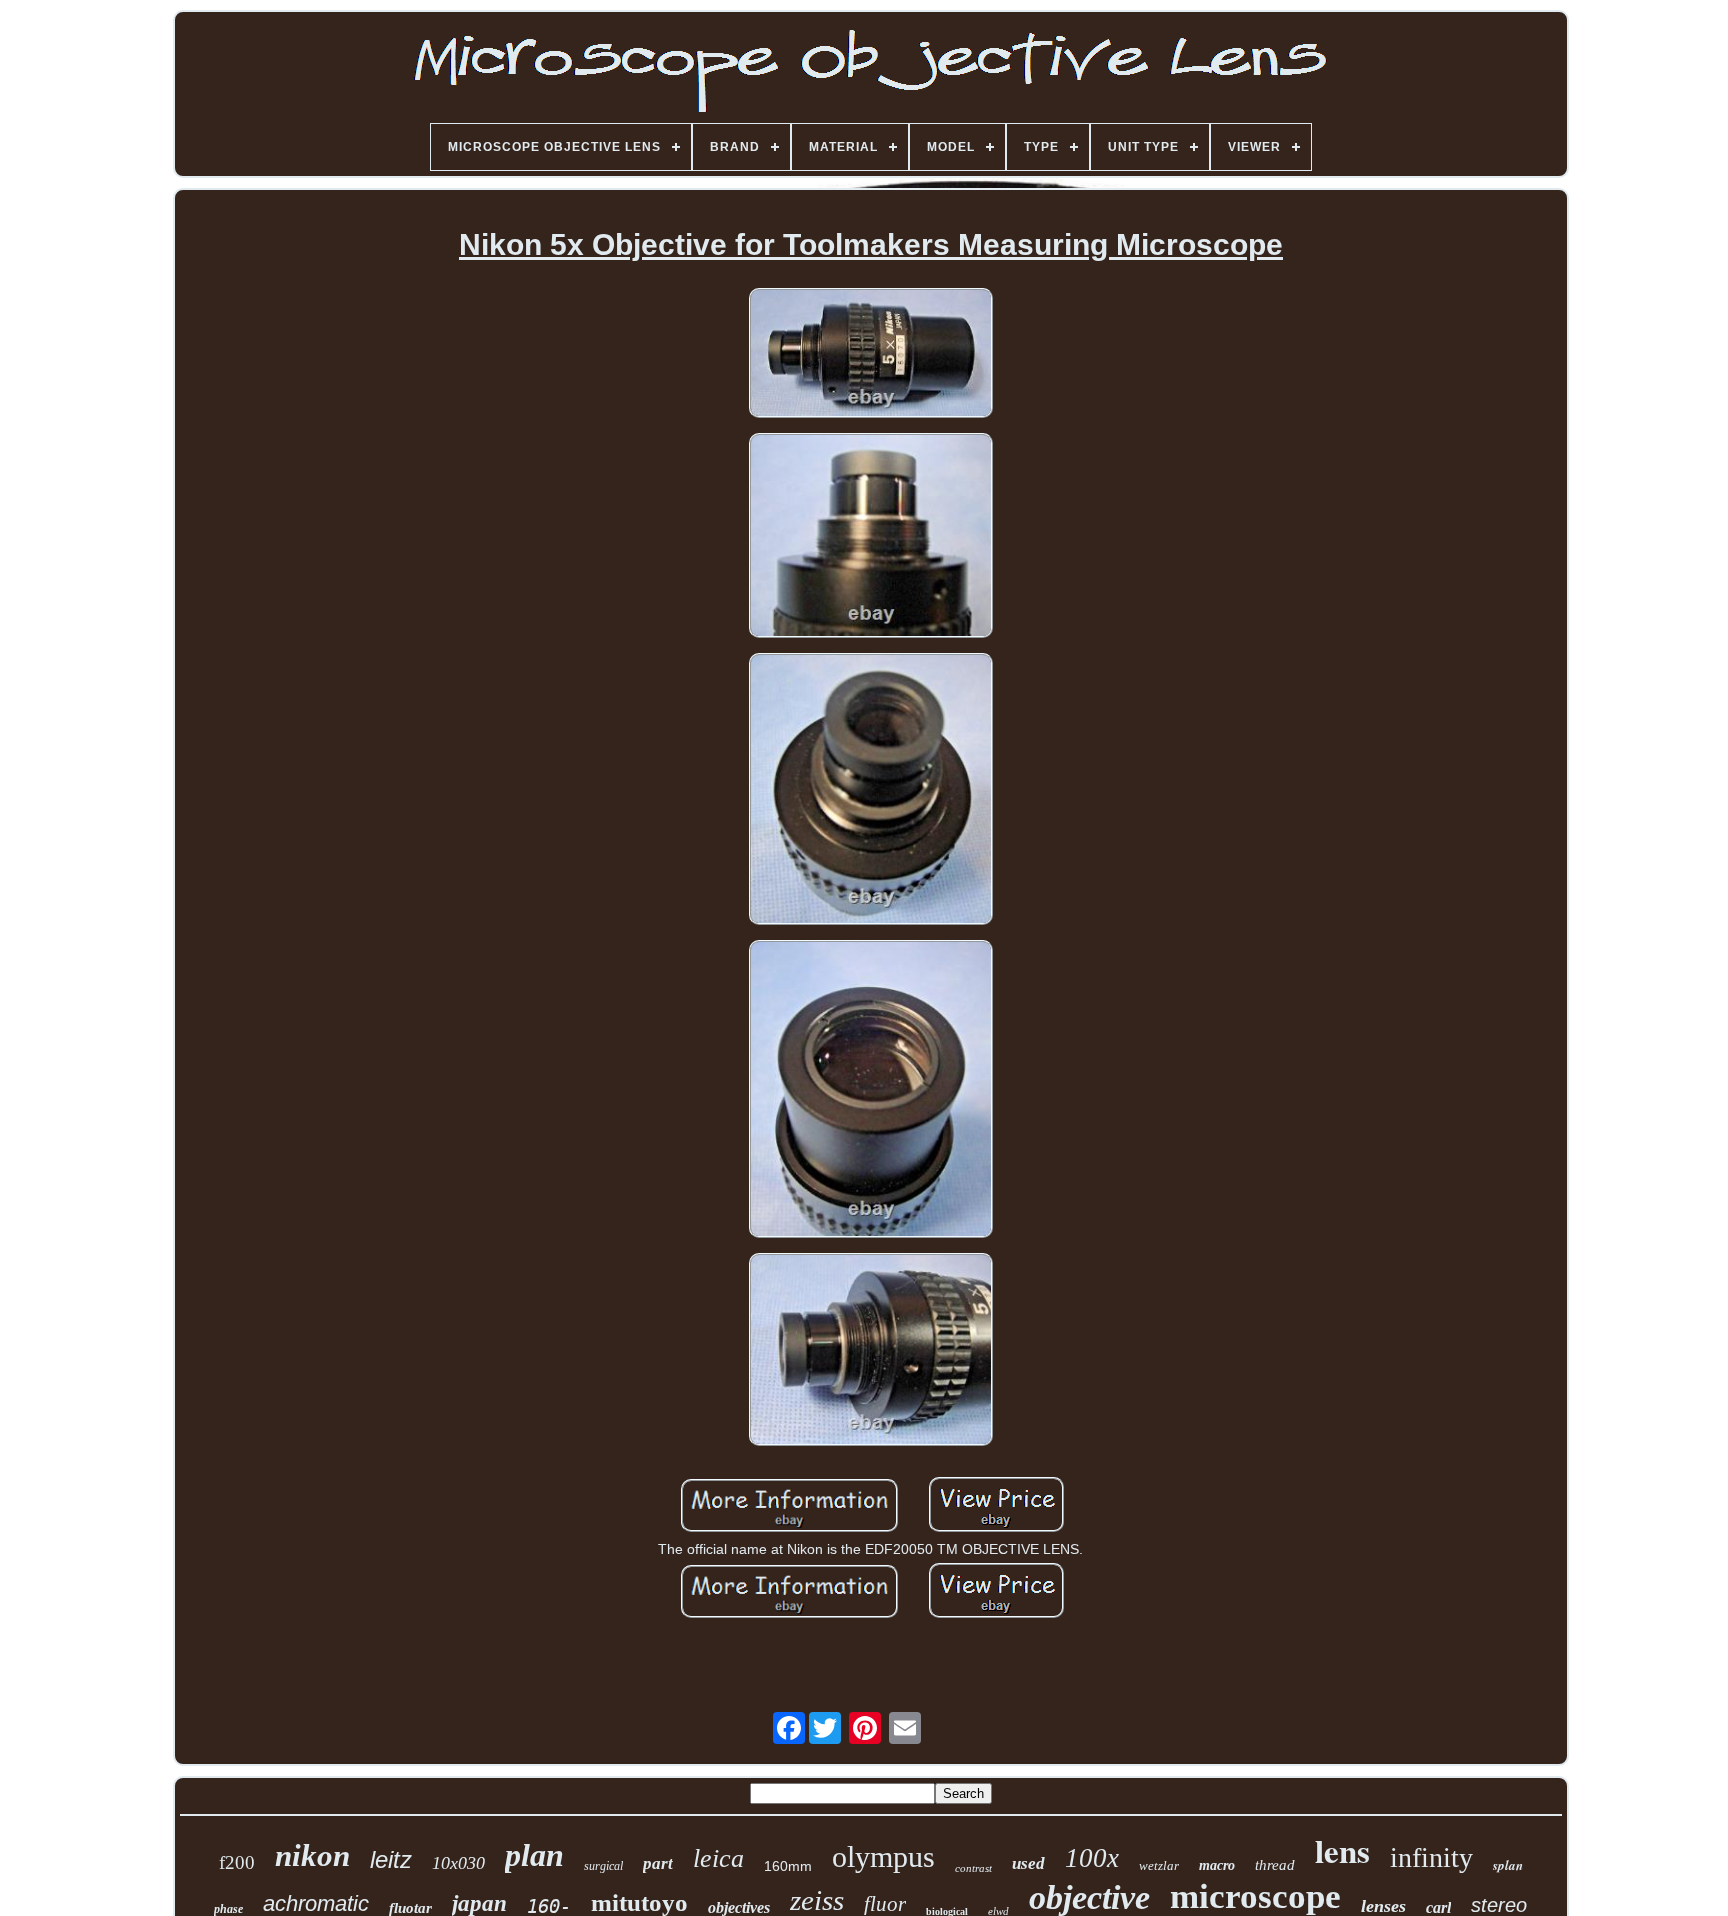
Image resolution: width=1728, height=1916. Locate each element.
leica (718, 1858)
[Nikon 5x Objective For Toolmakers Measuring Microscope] (871, 354)
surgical (603, 1866)
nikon (312, 1855)
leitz (391, 1859)
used (1028, 1863)
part (658, 1863)
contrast (973, 1868)
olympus (883, 1856)
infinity (1431, 1857)
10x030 (458, 1863)
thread (1275, 1865)
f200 (237, 1862)
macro (1217, 1865)
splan (1508, 1865)
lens (1342, 1850)
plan (534, 1855)
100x (1092, 1858)
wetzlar (1159, 1865)
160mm (788, 1866)
